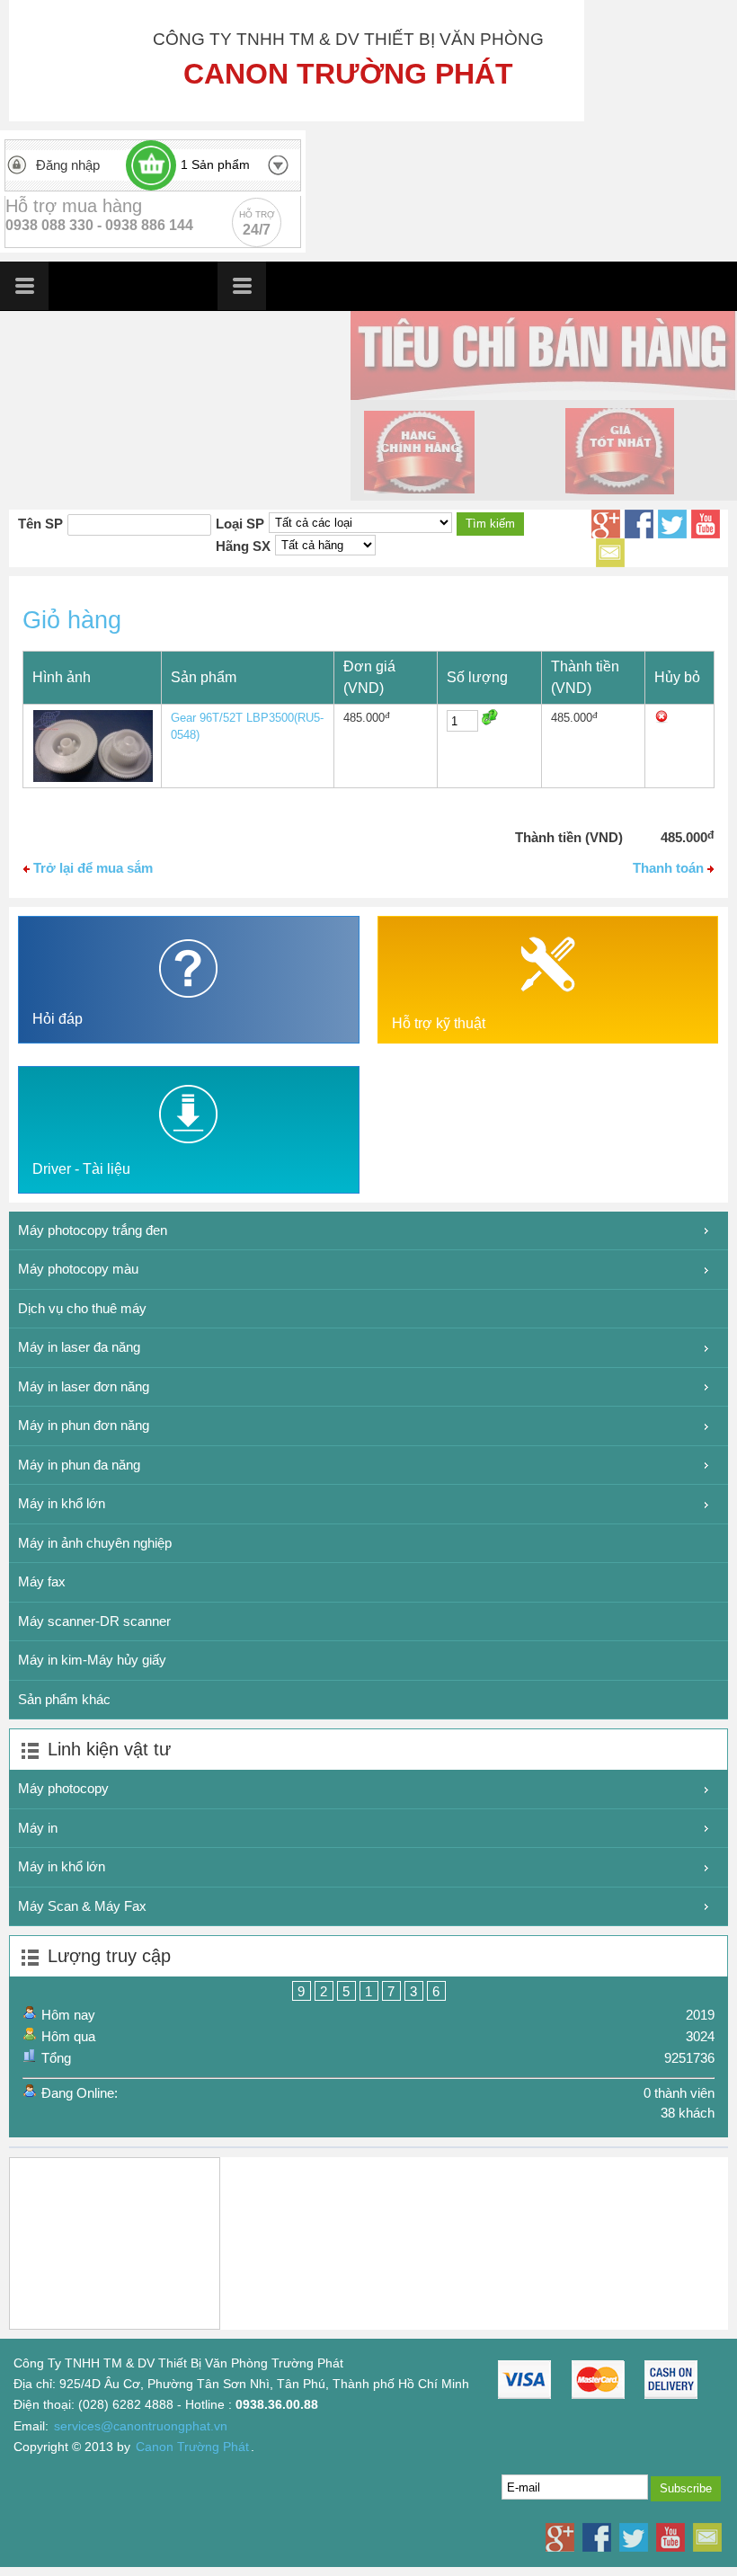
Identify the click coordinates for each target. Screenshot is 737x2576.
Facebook (639, 524)
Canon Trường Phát (192, 2447)
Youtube (706, 524)
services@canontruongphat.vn (141, 2426)
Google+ (606, 524)
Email (610, 553)
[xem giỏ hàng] (151, 165)
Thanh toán (670, 868)
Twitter (672, 524)
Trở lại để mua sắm (91, 868)
